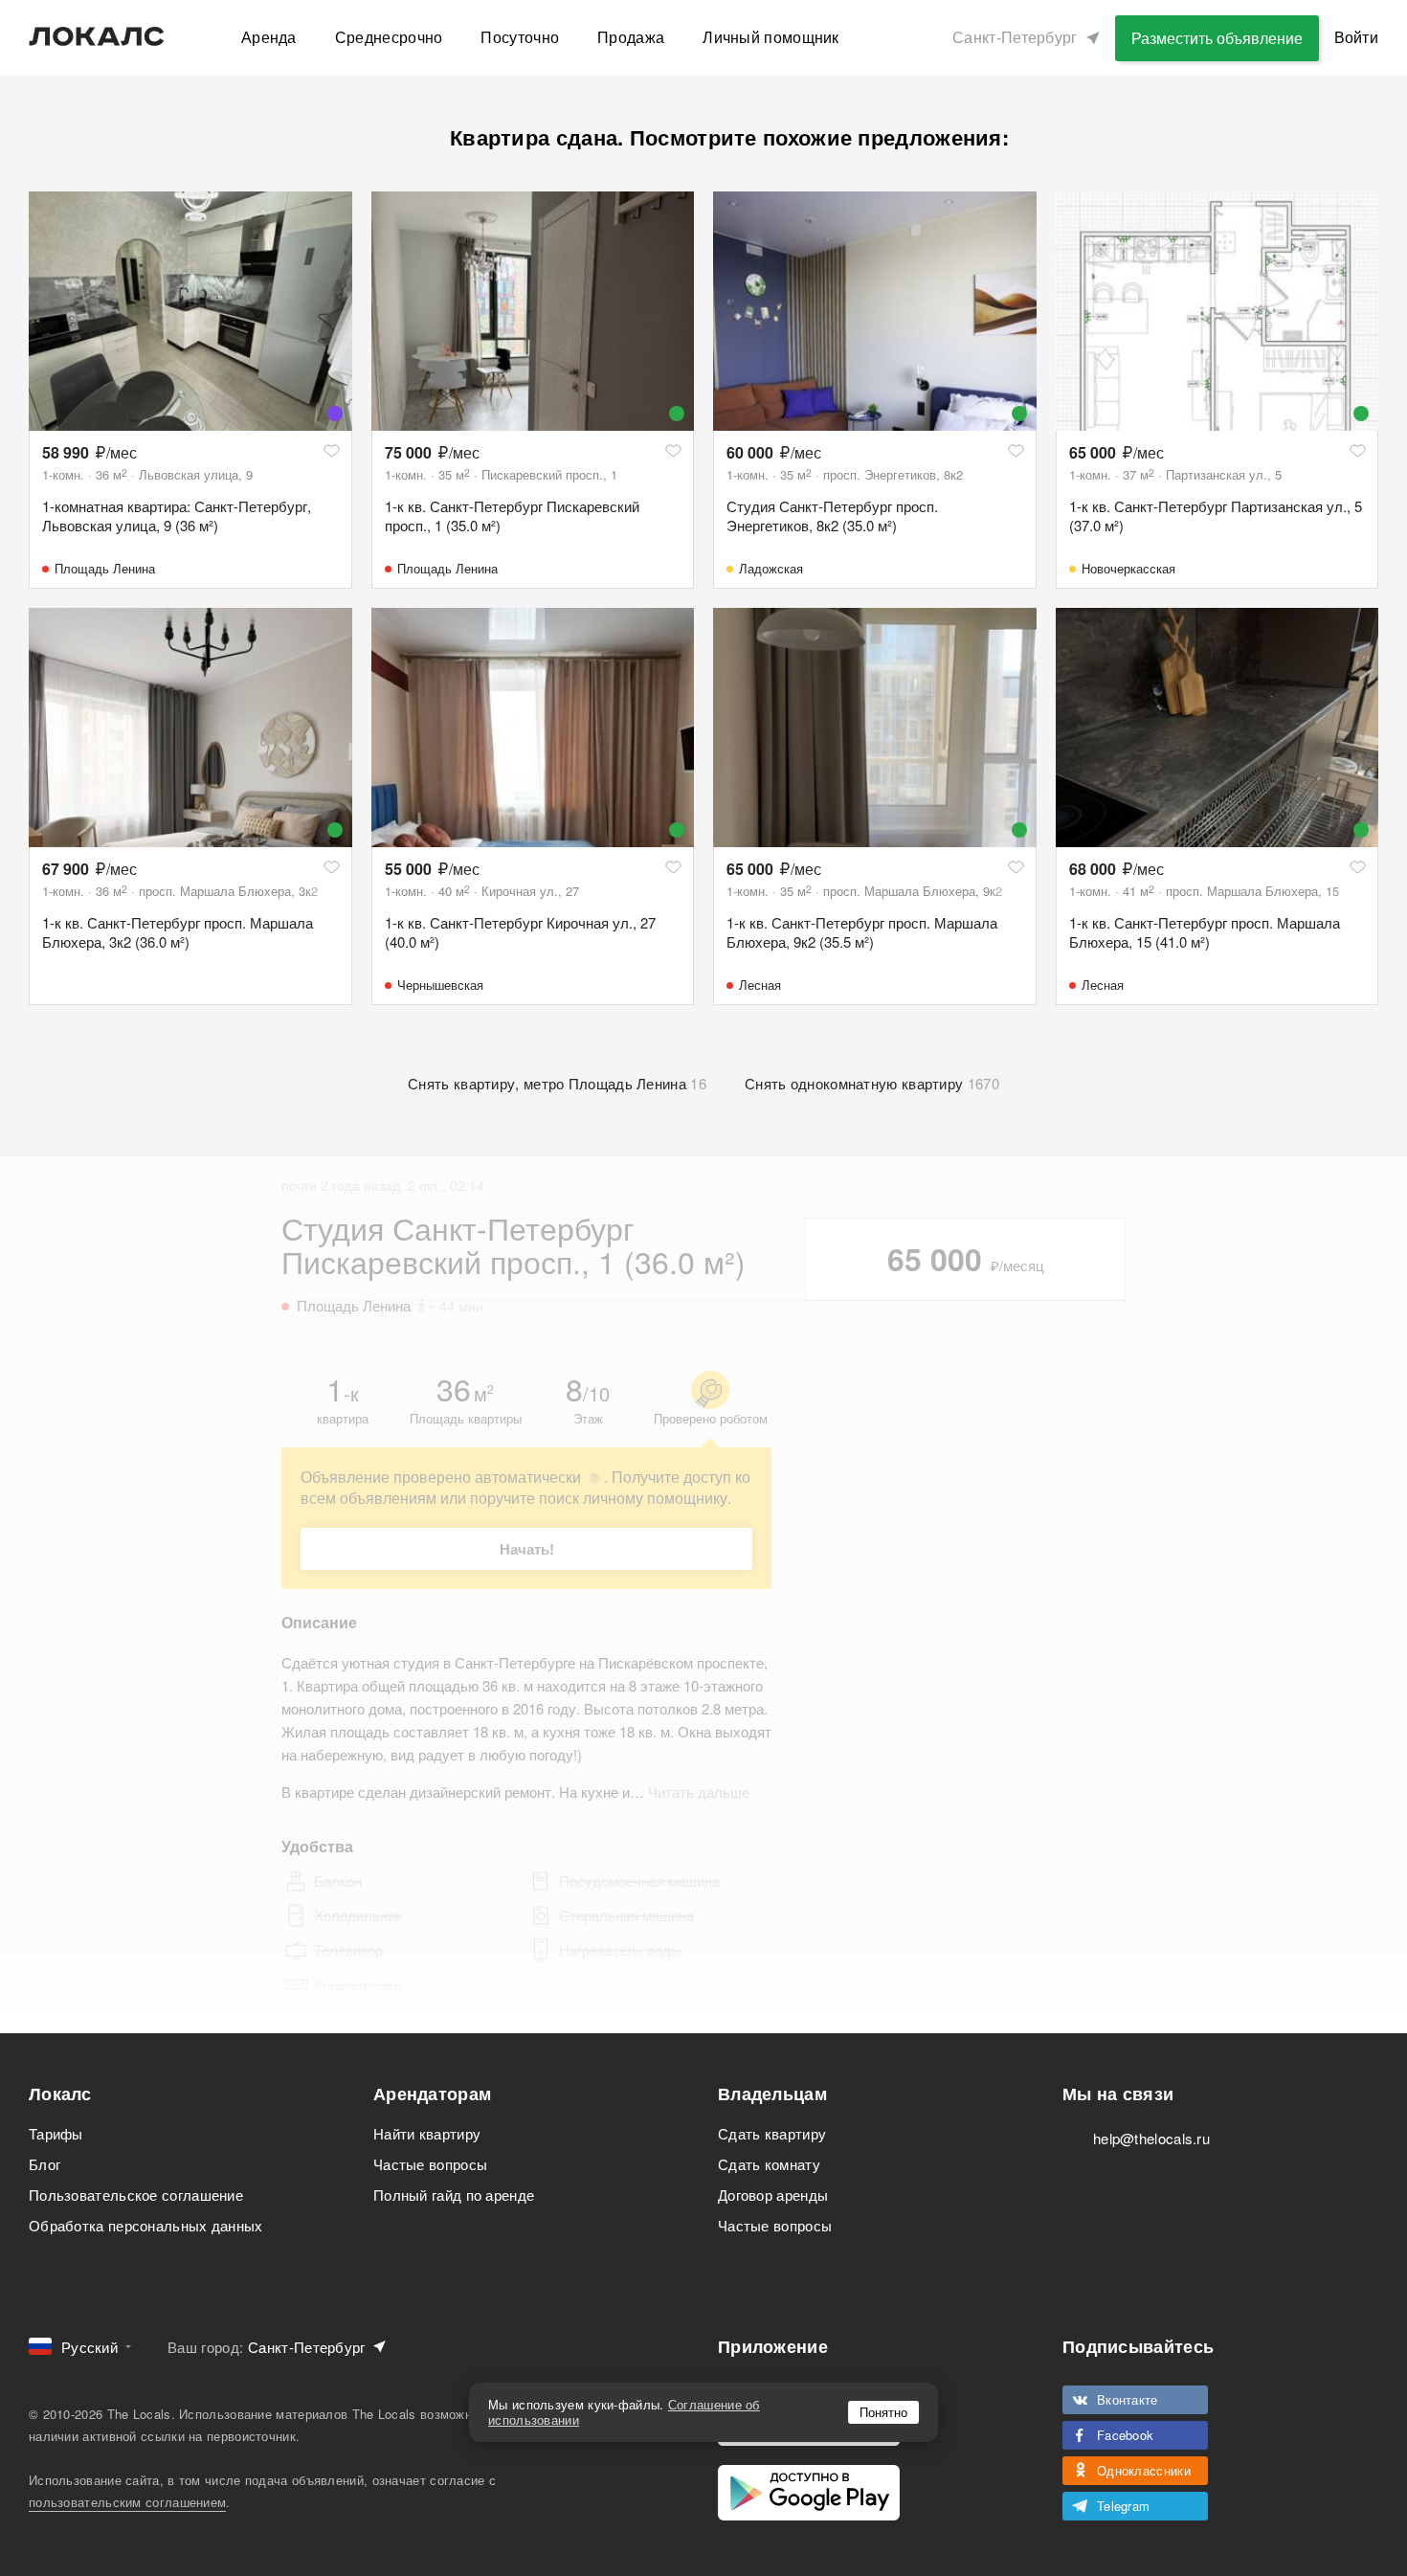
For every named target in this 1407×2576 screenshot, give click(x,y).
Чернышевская (440, 985)
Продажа (631, 37)
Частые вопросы (430, 2164)
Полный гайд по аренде (454, 2195)
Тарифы (56, 2133)
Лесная (760, 985)
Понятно (883, 2412)
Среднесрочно (389, 37)
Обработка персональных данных (146, 2225)
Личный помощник (771, 37)
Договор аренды (773, 2195)
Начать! (527, 1549)
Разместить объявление (1217, 38)
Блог (45, 2164)
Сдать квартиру (772, 2133)
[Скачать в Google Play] (809, 2493)
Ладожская (771, 568)
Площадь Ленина (105, 568)
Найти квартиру (427, 2133)
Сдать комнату (769, 2164)
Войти (1357, 37)
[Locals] (97, 36)
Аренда (269, 37)
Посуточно (520, 37)
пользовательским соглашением (127, 2502)
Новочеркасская (1128, 568)
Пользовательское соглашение (136, 2195)
